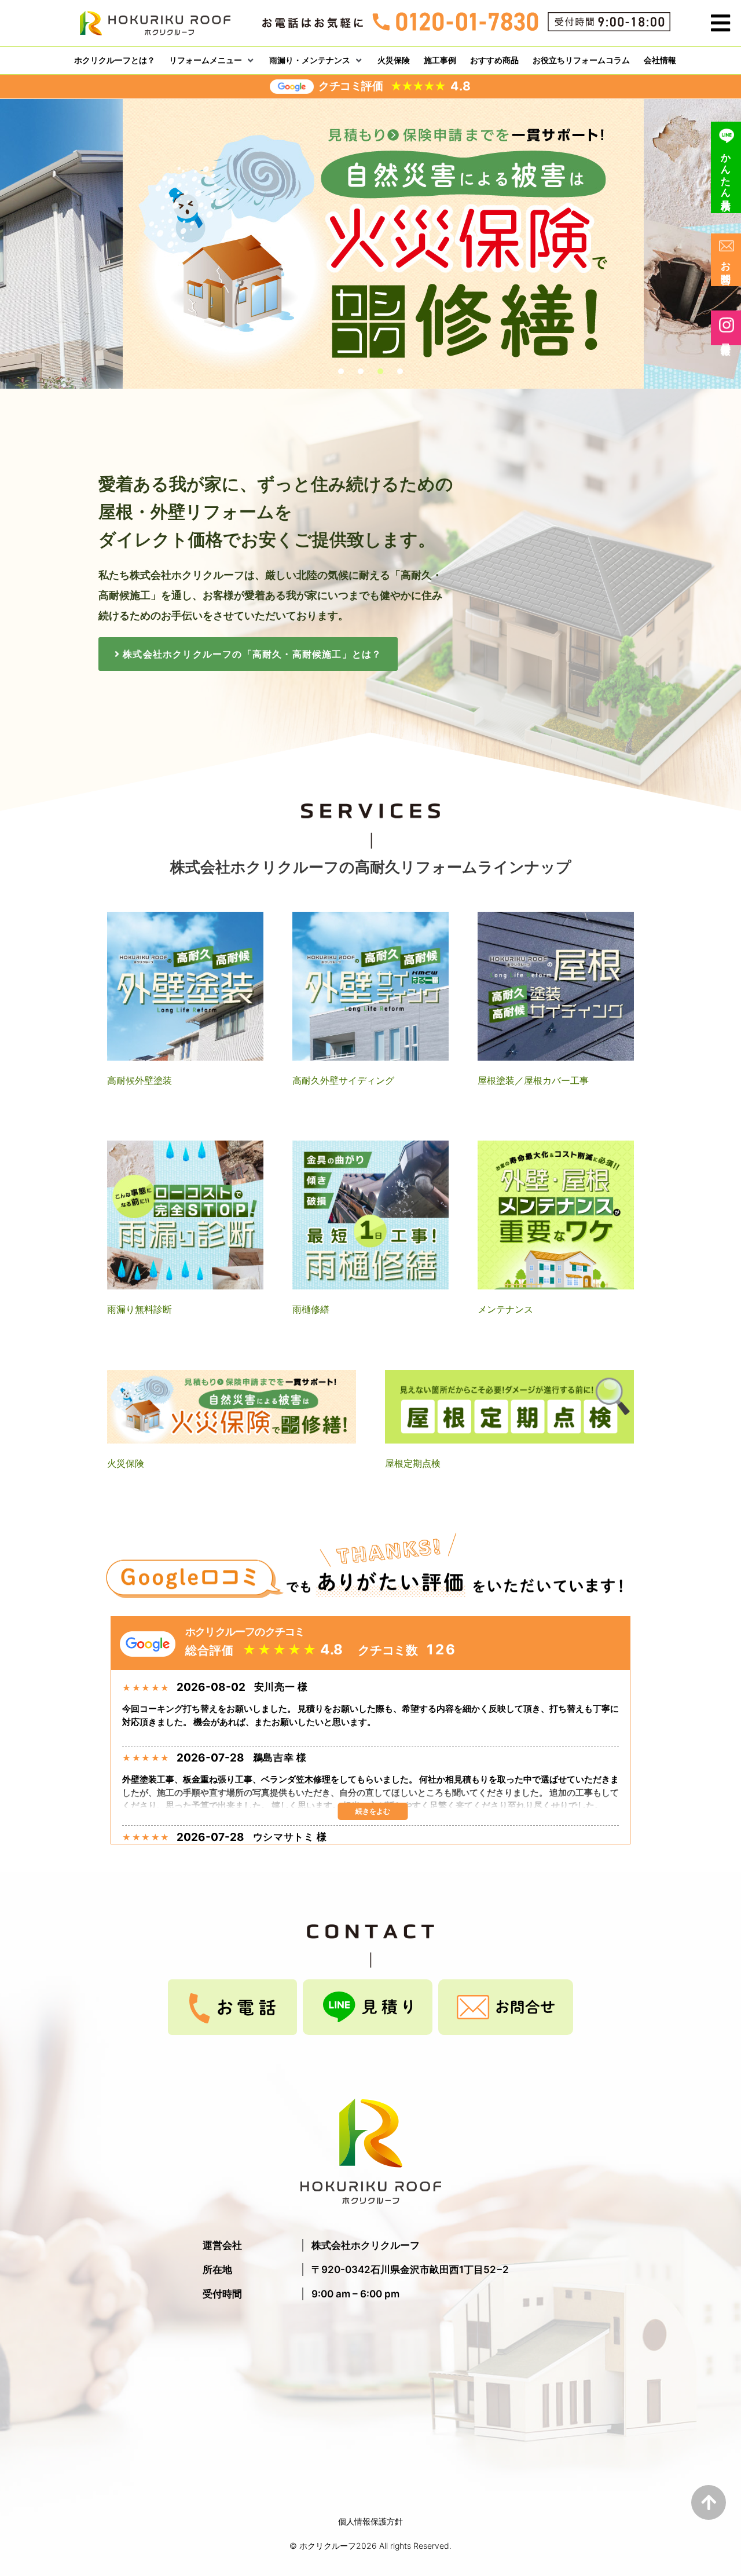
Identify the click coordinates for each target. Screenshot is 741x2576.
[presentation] (341, 371)
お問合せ (726, 267)
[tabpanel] (370, 252)
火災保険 (126, 1463)
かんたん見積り (726, 176)
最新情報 (726, 337)
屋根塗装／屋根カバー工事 (533, 1080)
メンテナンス (505, 1309)
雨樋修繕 (311, 1309)
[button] (720, 23)
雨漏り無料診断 (140, 1309)
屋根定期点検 (413, 1463)
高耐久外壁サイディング (343, 1080)
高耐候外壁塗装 (140, 1080)
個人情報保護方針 (370, 2521)
